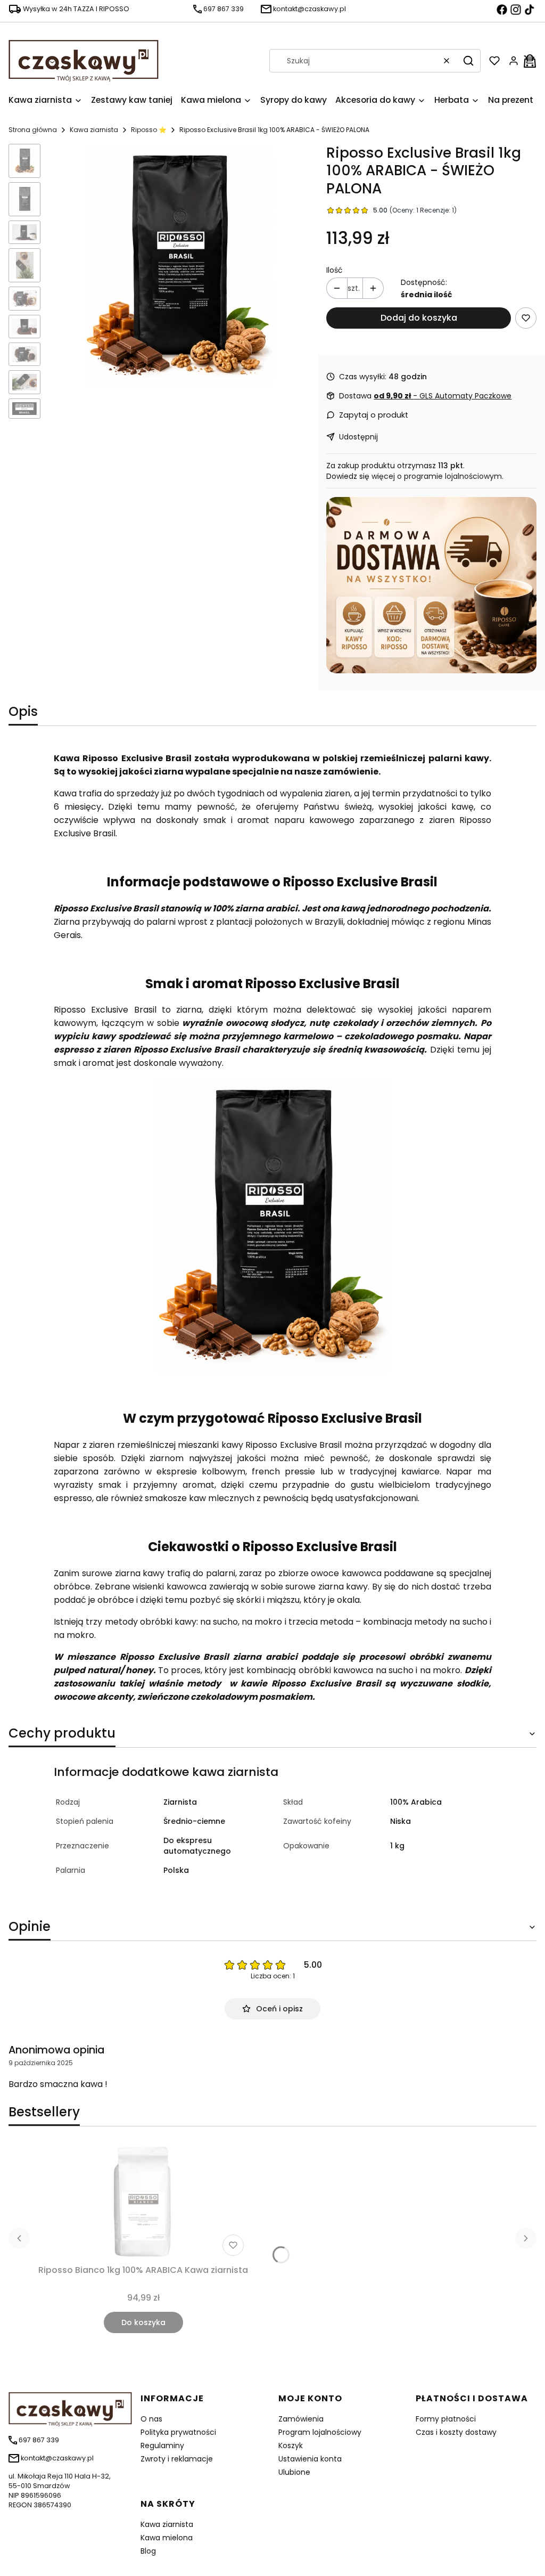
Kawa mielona (167, 2538)
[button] (468, 61)
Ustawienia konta (310, 2459)
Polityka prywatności (178, 2432)
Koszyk (291, 2445)
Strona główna (33, 130)
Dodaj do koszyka (419, 318)
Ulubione (294, 2472)
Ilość (335, 270)
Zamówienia (301, 2419)
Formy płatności (446, 2419)
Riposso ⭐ (149, 130)
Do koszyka (143, 2322)
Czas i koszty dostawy (456, 2432)
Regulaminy (162, 2445)
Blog (148, 2551)
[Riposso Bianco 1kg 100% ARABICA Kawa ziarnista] (143, 2202)
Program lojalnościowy (320, 2432)
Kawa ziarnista (94, 130)
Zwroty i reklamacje (177, 2459)
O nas (151, 2419)
